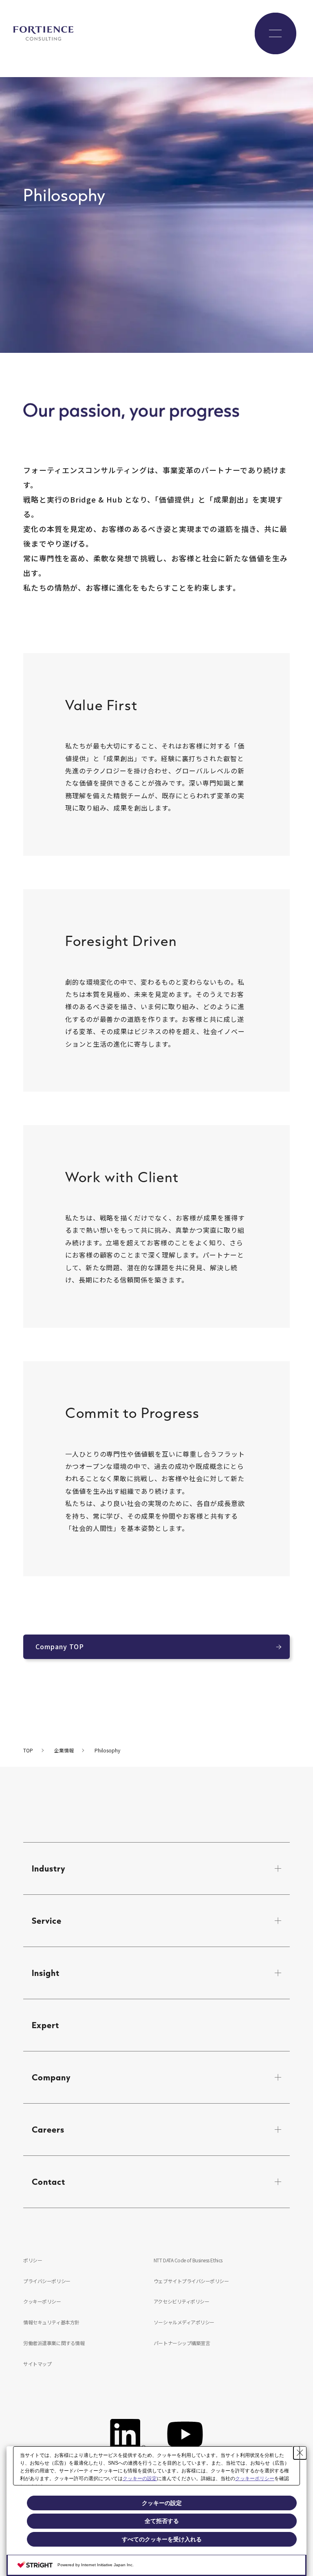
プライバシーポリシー (47, 2281)
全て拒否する (162, 2521)
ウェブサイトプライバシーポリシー (191, 2281)
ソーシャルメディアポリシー (184, 2322)
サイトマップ (37, 2364)
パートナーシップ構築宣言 (182, 2343)
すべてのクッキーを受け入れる (162, 2539)
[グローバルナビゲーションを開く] (276, 33)
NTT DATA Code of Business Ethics (188, 2260)
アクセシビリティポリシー (181, 2301)
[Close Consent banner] (300, 2453)
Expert (45, 2025)
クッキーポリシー (42, 2301)
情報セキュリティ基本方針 (51, 2322)
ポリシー (33, 2260)
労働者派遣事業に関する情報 (54, 2343)
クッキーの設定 (140, 2479)
